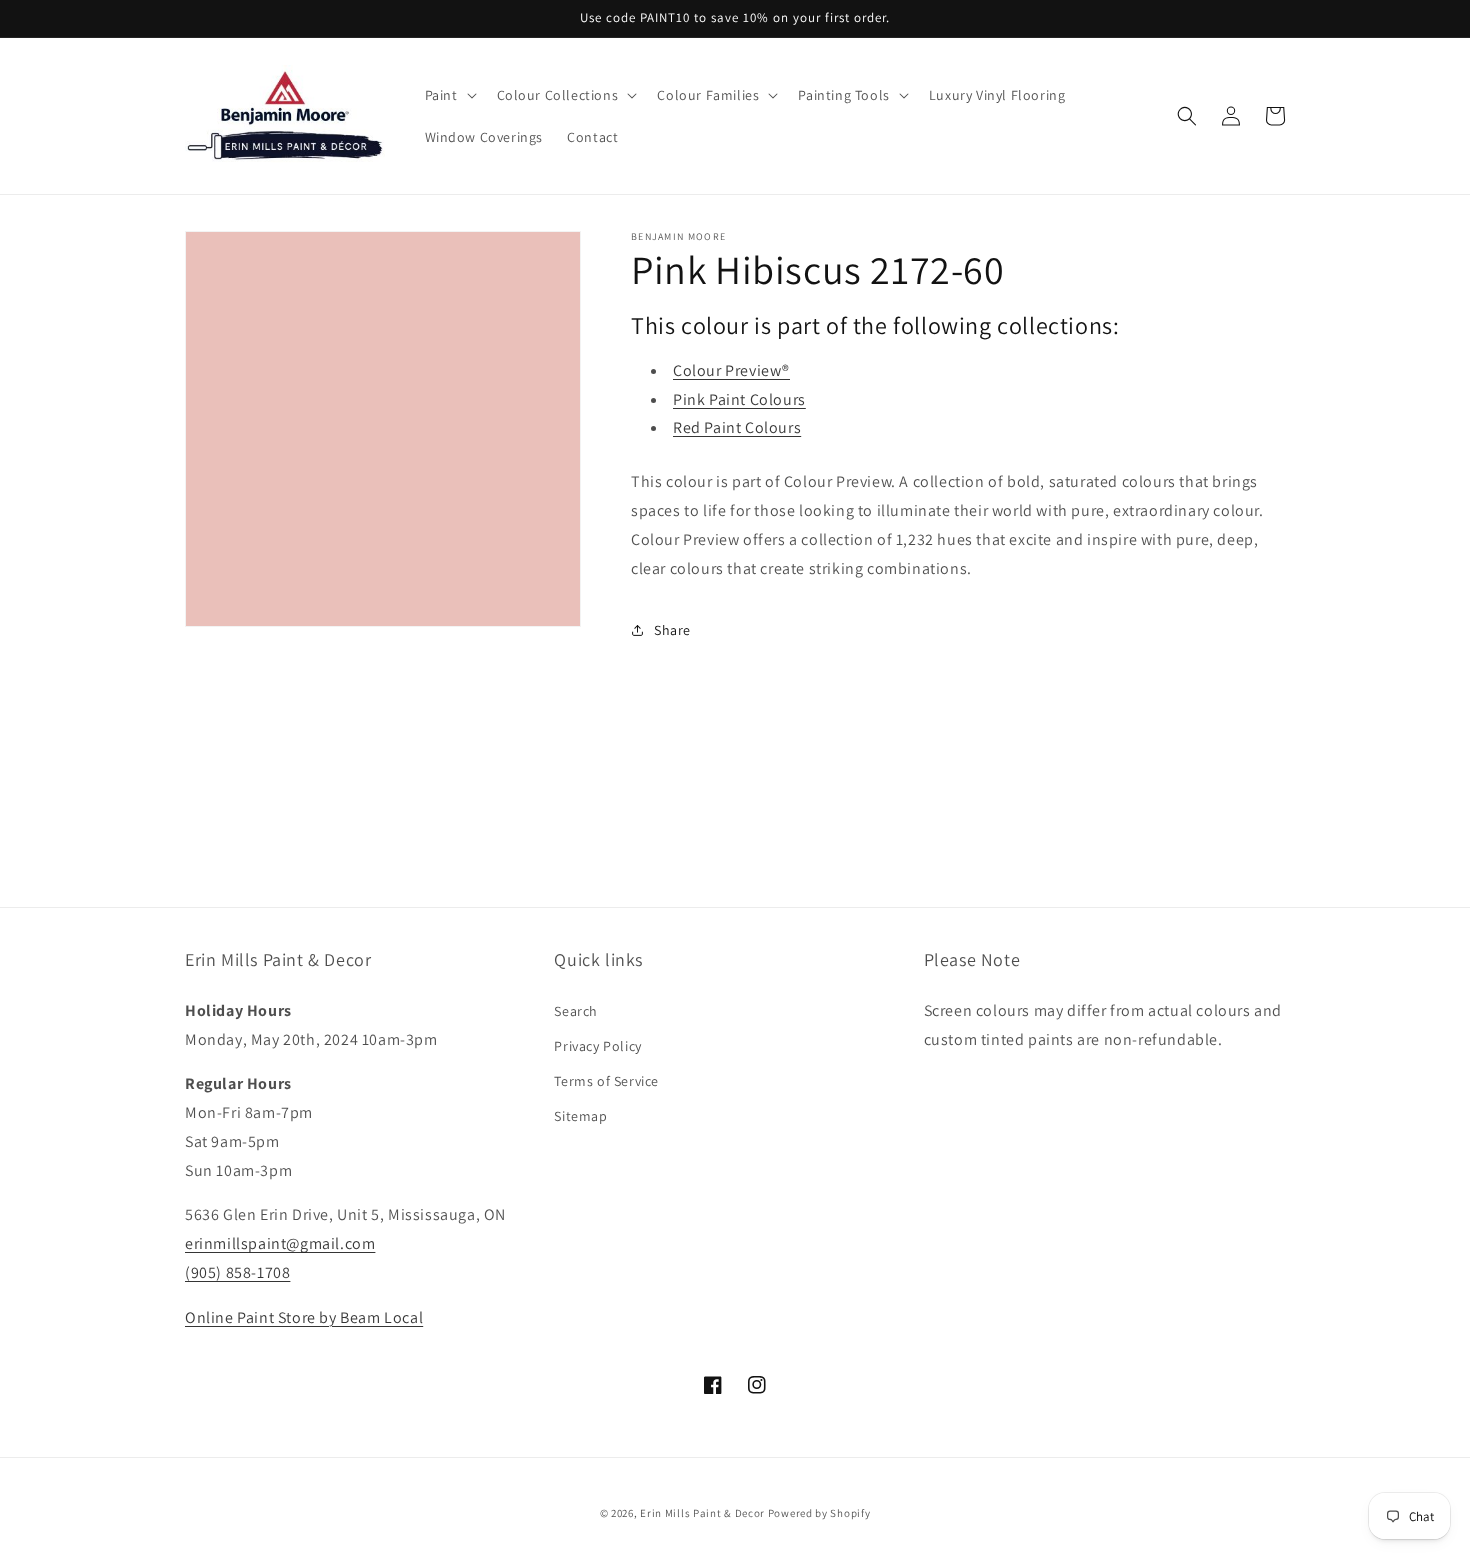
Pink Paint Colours (739, 399)
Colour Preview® (731, 370)
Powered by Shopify (819, 1513)
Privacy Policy (597, 1046)
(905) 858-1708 (237, 1272)
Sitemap (580, 1116)
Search (576, 1011)
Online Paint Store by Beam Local (304, 1317)
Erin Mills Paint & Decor (702, 1513)
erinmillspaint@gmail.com (280, 1243)
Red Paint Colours (737, 427)
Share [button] (672, 630)
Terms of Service (606, 1081)
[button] (449, 95)
